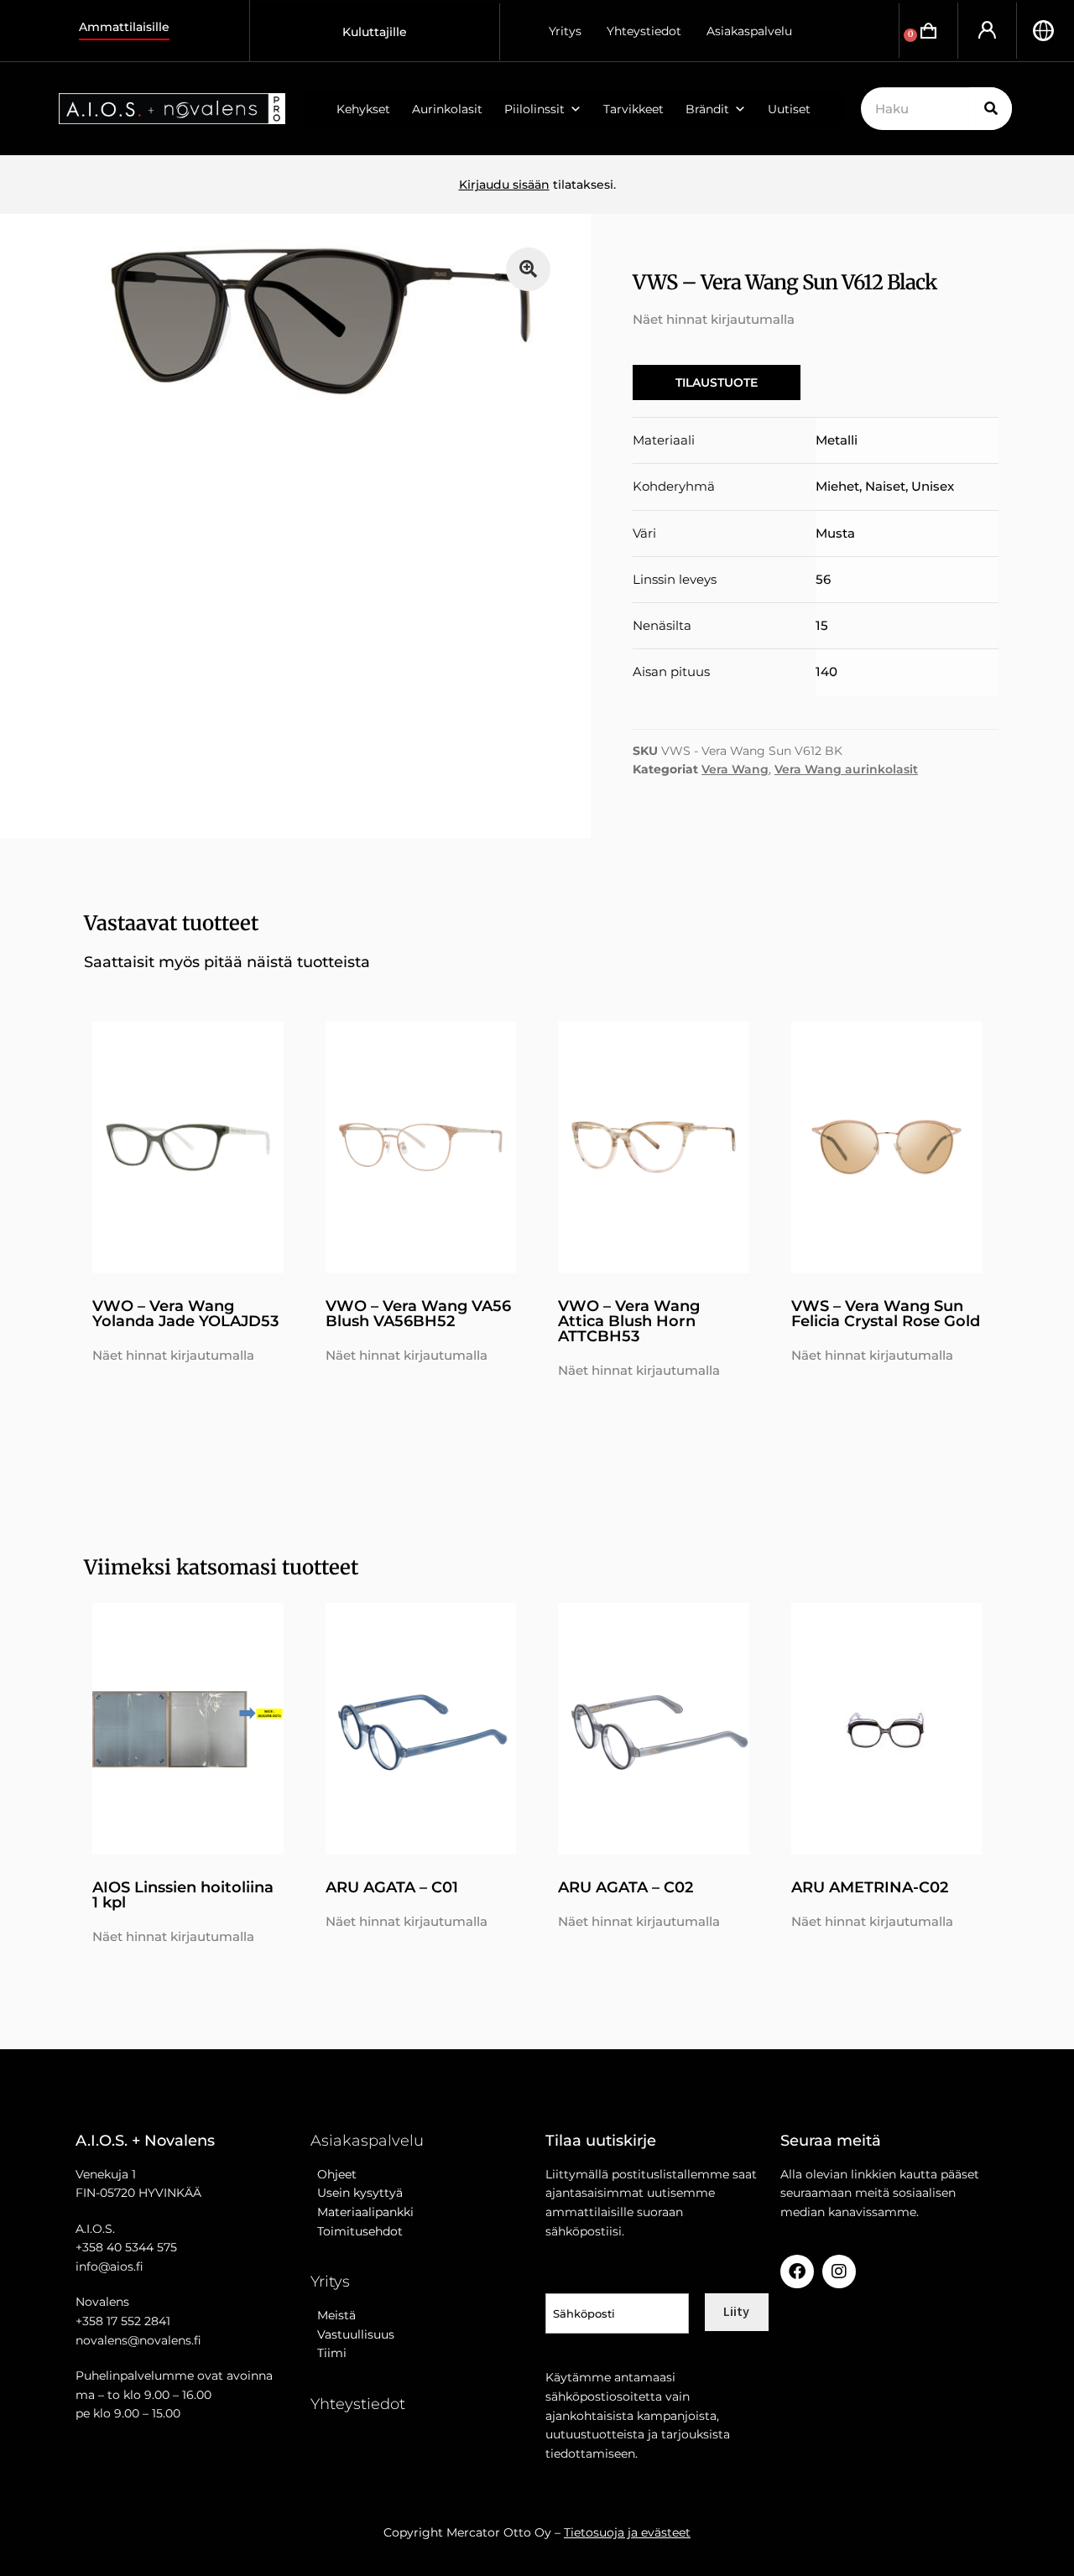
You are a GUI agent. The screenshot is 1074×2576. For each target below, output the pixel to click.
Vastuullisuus (352, 2334)
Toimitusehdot (357, 2231)
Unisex (933, 486)
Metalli (837, 440)
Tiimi (332, 2353)
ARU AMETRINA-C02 (870, 1887)
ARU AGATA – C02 (626, 1887)
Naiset (885, 486)
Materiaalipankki (362, 2212)
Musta (835, 533)
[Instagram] (839, 2272)
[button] (528, 270)
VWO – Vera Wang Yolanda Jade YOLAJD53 (185, 1314)
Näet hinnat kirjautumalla (714, 319)
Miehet (837, 486)
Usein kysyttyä (357, 2193)
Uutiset (789, 109)
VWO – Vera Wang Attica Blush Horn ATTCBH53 (629, 1321)
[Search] (991, 109)
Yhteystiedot (644, 31)
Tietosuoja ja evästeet (627, 2532)
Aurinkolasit (447, 109)
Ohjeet (334, 2174)
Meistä (333, 2315)
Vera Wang (735, 769)
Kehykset (363, 109)
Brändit (707, 109)
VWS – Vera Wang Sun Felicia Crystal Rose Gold (886, 1314)
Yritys (565, 31)
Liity (736, 2311)
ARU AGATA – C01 (392, 1887)
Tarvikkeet (633, 109)
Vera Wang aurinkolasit (846, 769)
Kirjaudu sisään (504, 185)
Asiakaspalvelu (749, 31)
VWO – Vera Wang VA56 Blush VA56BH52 (418, 1314)
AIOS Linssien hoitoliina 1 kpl (183, 1895)
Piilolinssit (534, 109)
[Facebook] (797, 2272)
